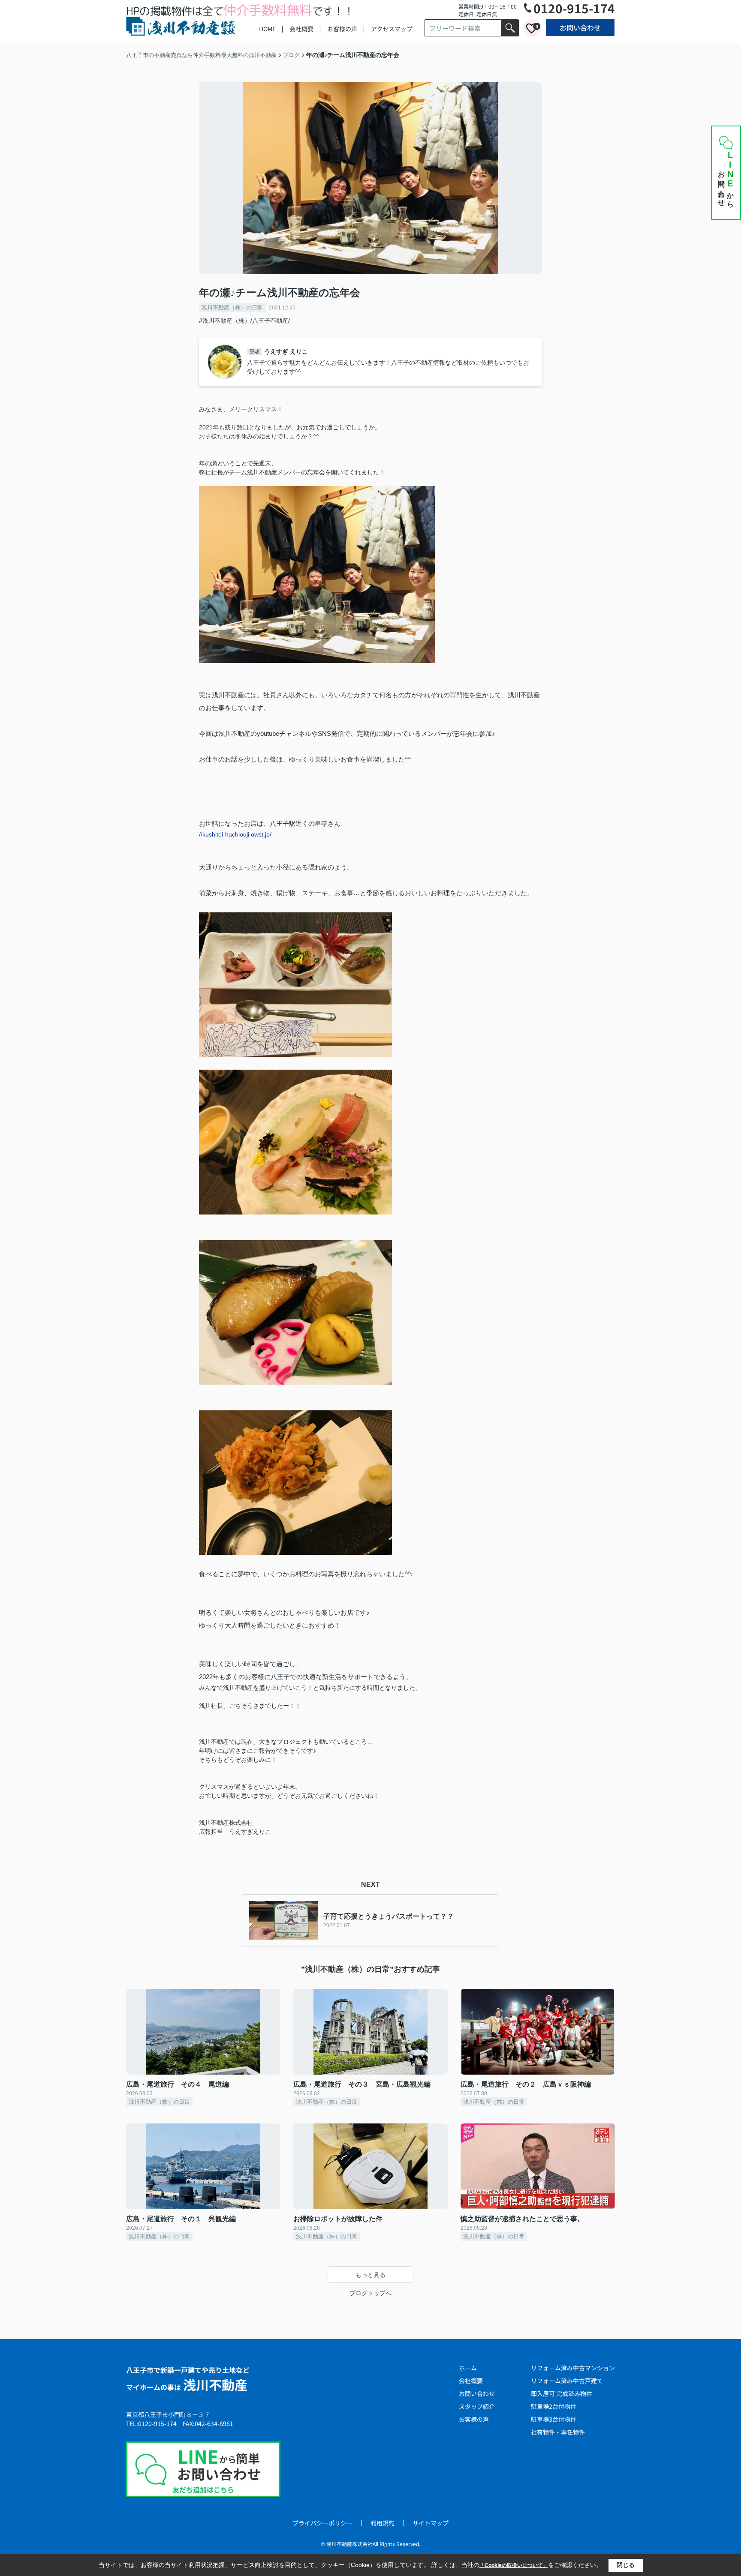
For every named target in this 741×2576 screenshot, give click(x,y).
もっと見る (370, 2275)
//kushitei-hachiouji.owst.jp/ (235, 834)
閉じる (626, 2565)
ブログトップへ (370, 2293)
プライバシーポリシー (322, 2523)
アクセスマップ (392, 29)
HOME (267, 29)
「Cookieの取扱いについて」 (514, 2565)
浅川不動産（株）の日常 (232, 307)
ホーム (468, 2368)
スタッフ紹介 (477, 2406)
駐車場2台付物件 (554, 2406)
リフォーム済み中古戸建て (567, 2381)
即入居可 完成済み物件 (562, 2393)
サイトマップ (431, 2523)
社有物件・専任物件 (558, 2432)
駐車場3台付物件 (554, 2419)
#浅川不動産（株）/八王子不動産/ (244, 321)
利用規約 (383, 2523)
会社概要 (301, 29)
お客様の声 (342, 29)
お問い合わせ (580, 27)
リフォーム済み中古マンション (573, 2368)
